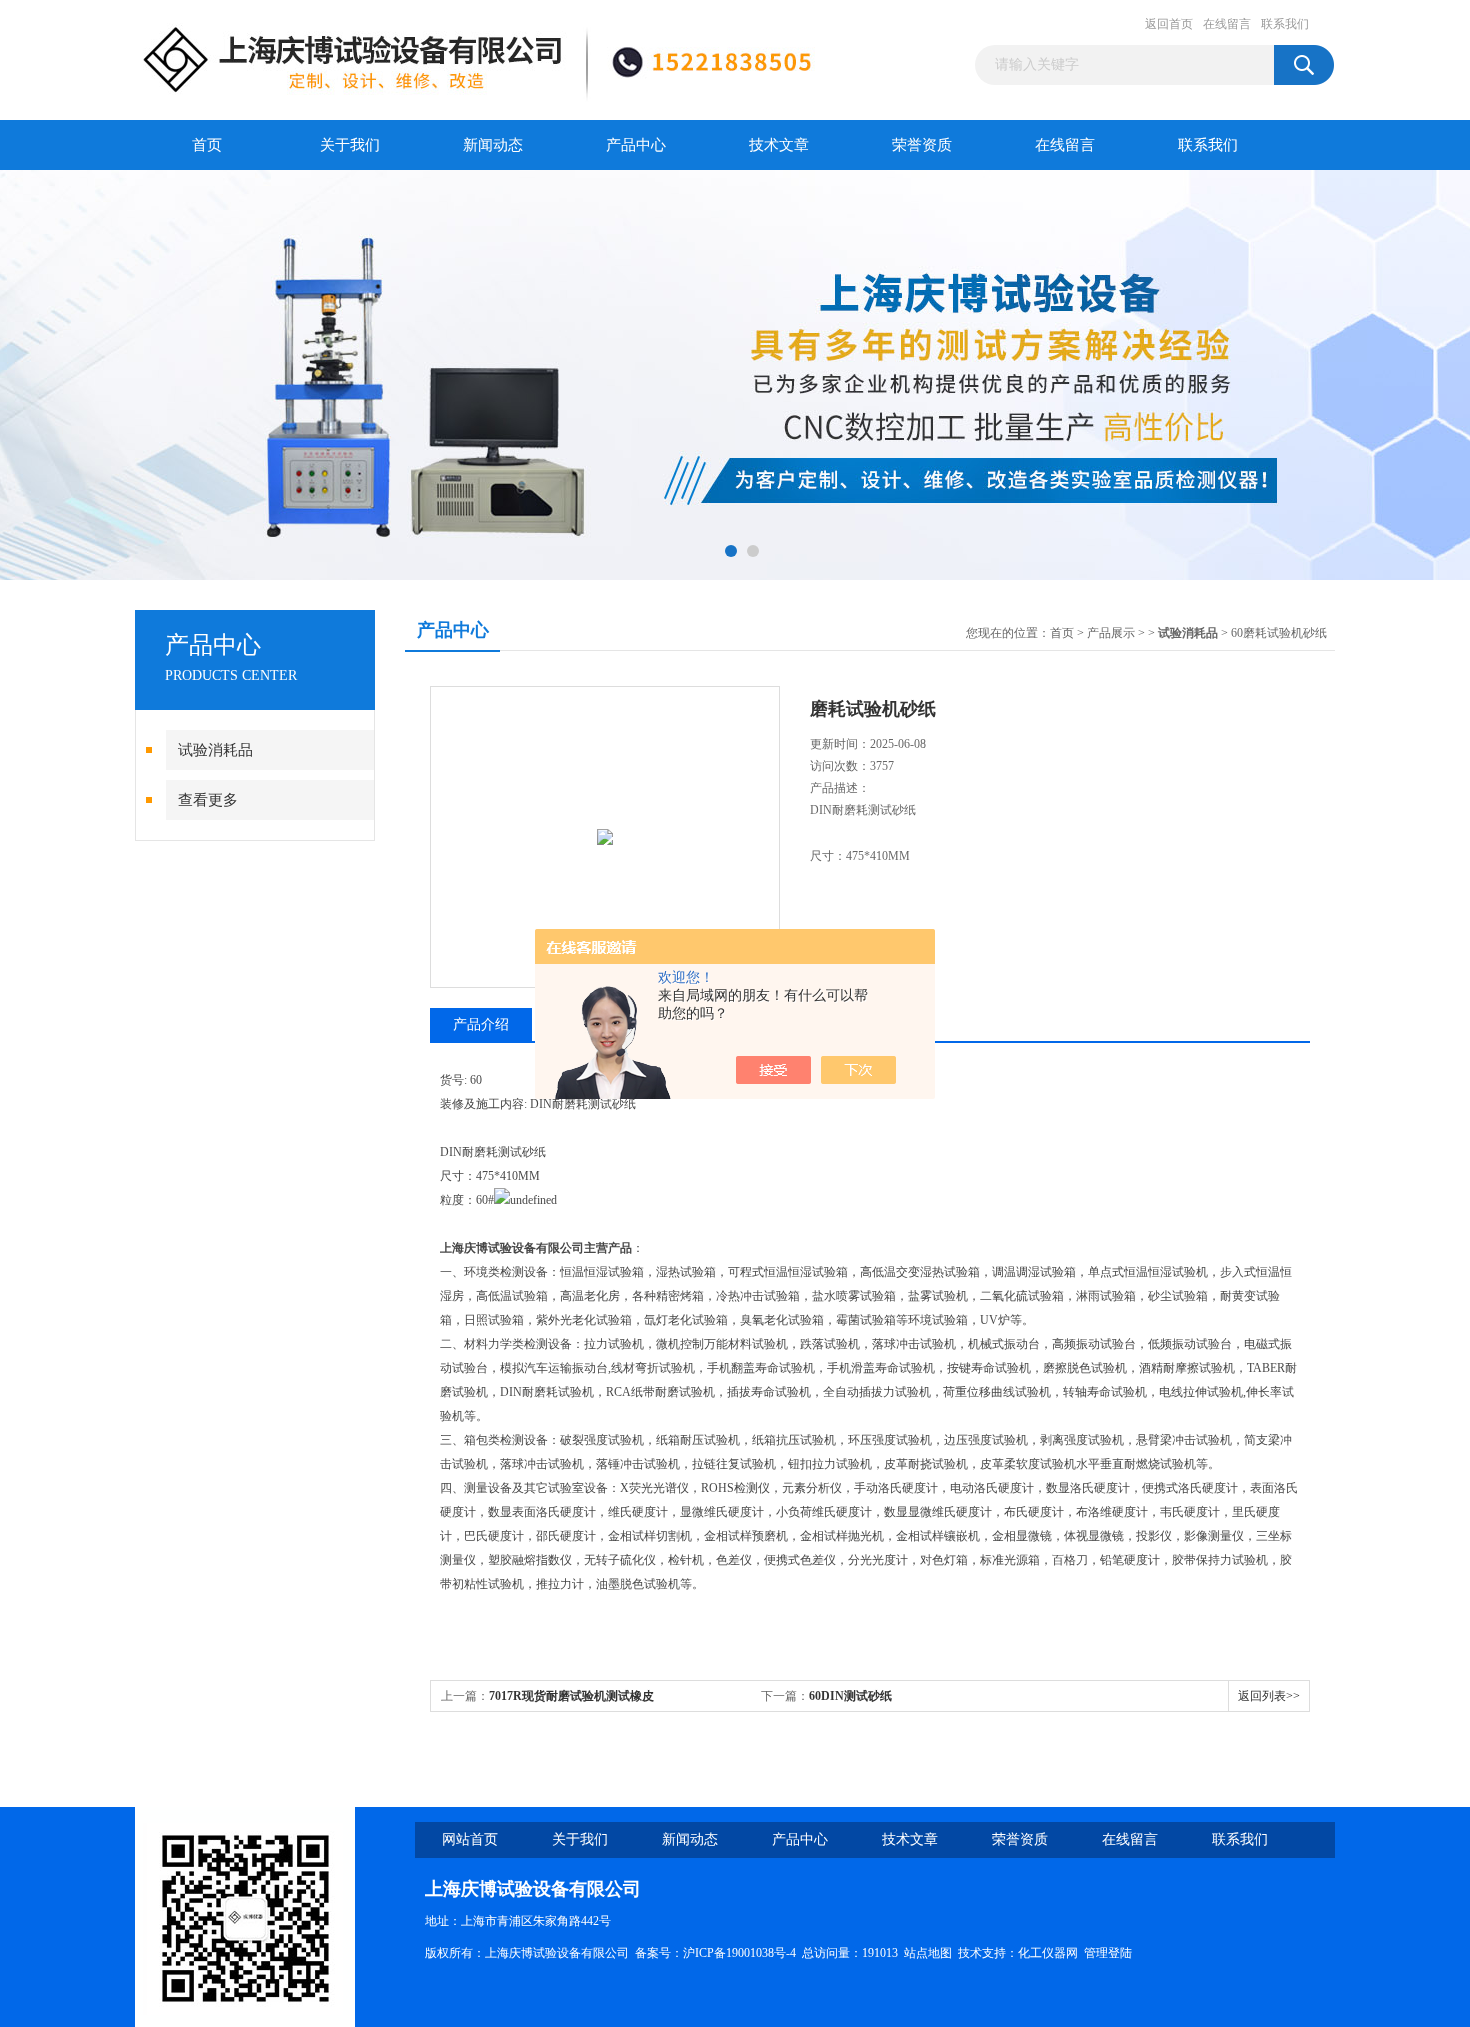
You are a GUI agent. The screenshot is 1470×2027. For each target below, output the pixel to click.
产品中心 (636, 145)
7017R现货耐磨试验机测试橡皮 (571, 1696)
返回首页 (1169, 24)
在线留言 (1227, 24)
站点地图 (928, 1953)
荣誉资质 (922, 145)
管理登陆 (1108, 1953)
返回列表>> (1269, 1696)
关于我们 (350, 145)
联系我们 (1285, 24)
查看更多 (208, 800)
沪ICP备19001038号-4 (739, 1953)
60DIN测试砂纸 (850, 1696)
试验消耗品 (215, 750)
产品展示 (1111, 633)
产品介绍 (481, 1024)
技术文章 (779, 145)
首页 (207, 145)
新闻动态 (493, 145)
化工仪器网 (1048, 1953)
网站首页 (470, 1839)
